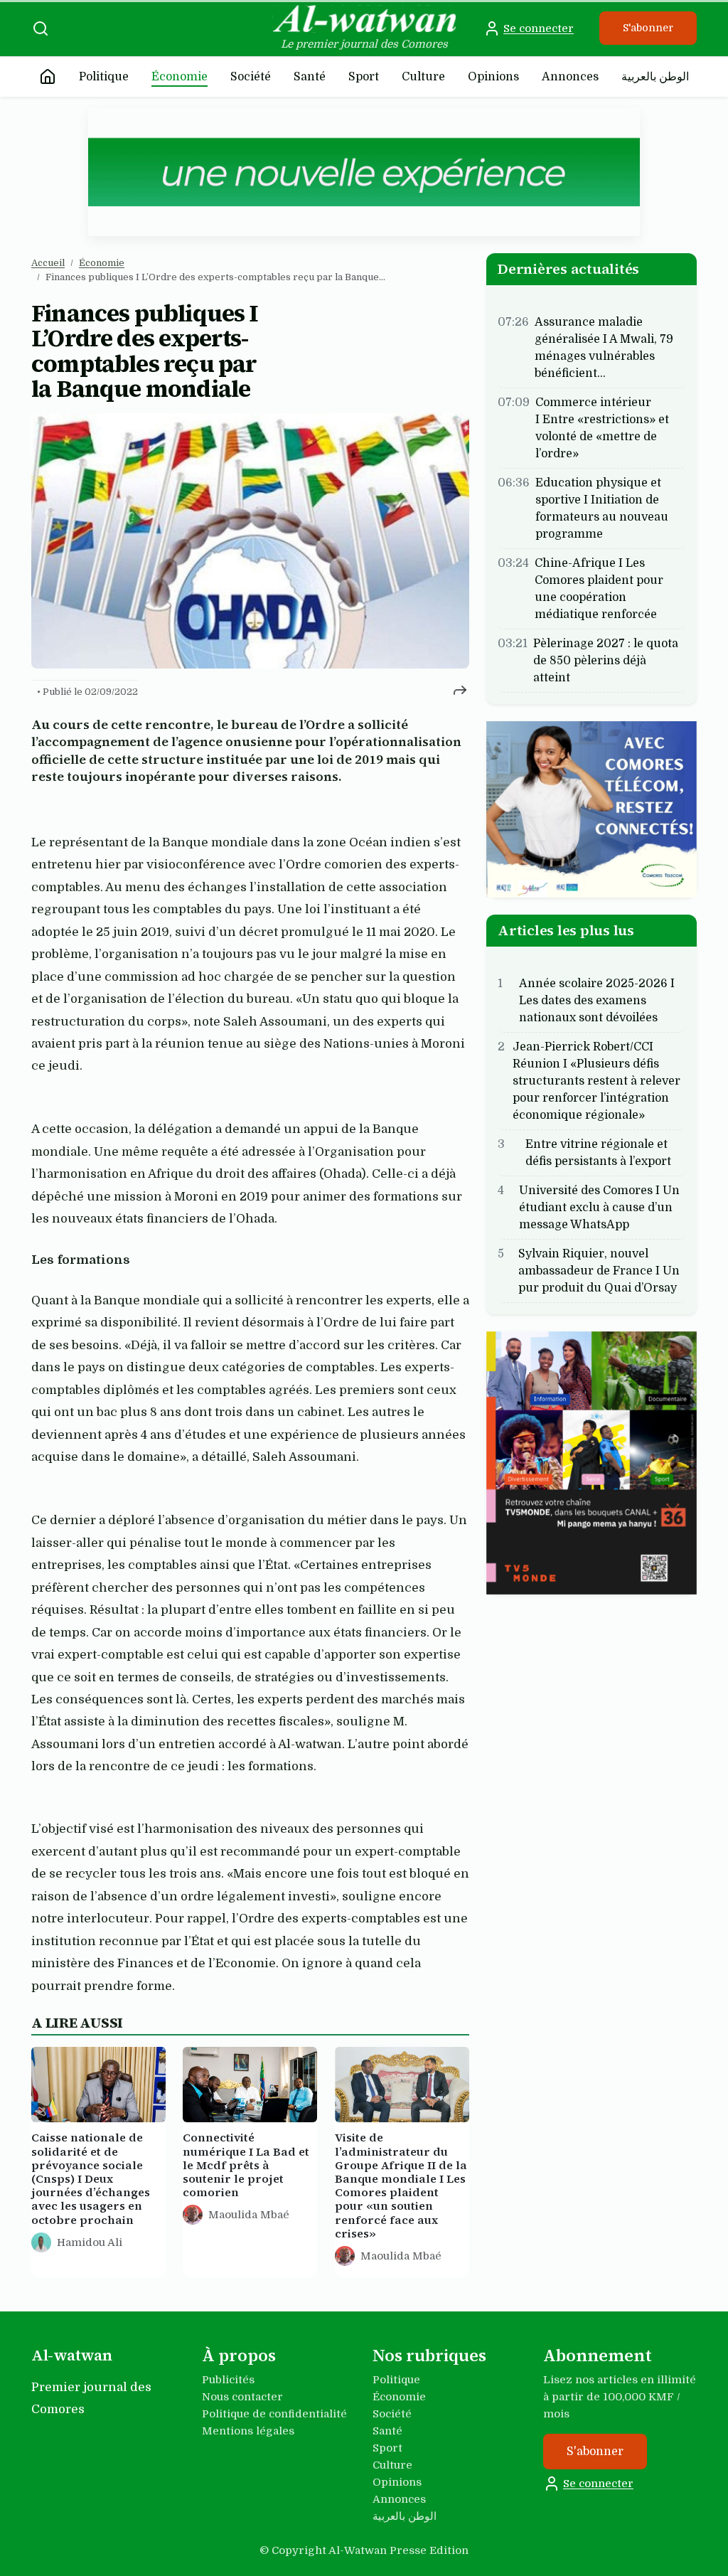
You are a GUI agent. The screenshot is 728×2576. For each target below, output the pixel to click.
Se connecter (539, 28)
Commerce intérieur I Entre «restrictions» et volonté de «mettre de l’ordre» (602, 428)
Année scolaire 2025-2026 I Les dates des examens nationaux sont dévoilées (597, 1001)
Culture (423, 77)
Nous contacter (242, 2397)
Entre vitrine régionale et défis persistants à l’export (598, 1153)
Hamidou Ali (90, 2242)
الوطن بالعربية (655, 77)
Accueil (48, 263)
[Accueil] (48, 77)
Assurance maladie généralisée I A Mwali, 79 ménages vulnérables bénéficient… (604, 348)
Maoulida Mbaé (249, 2215)
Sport (364, 77)
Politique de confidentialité (274, 2414)
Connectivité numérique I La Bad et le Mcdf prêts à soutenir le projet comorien (246, 2166)
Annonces (570, 77)
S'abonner (648, 28)
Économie (180, 77)
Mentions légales (248, 2431)
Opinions (493, 77)
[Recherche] (41, 28)
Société (251, 77)
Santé (310, 77)
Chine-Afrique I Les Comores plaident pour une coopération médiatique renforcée (599, 589)
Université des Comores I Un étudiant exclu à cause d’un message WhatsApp (599, 1208)
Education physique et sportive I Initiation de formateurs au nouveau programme (602, 509)
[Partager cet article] (460, 690)
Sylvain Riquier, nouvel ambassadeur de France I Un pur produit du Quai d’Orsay (599, 1271)
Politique (104, 77)
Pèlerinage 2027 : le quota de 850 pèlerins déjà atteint (606, 661)
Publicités (228, 2380)
